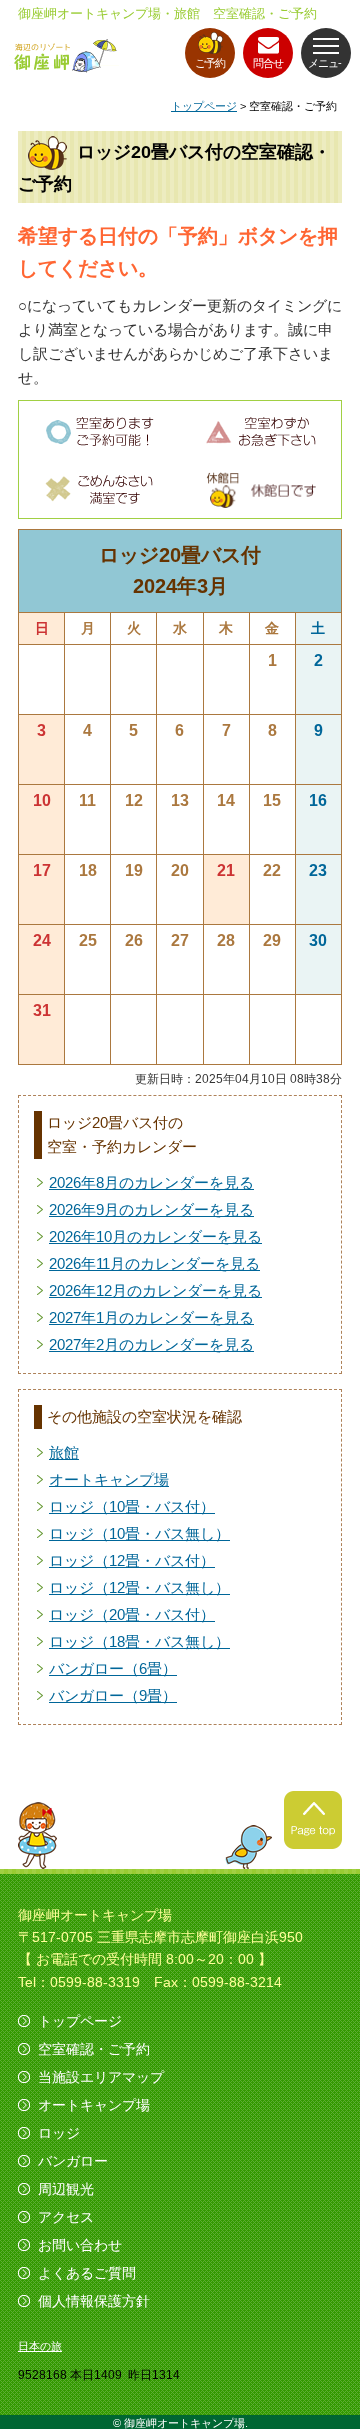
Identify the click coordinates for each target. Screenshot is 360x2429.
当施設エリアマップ (101, 2077)
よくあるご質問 (87, 2273)
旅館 (64, 1452)
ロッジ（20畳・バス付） (132, 1614)
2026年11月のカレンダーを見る (154, 1263)
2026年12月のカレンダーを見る (155, 1290)
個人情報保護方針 (94, 2301)
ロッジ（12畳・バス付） (132, 1560)
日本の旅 (40, 2346)
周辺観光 (66, 2189)
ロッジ (59, 2133)
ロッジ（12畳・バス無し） (139, 1587)
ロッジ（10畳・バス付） (132, 1506)
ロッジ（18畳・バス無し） (139, 1641)
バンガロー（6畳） (113, 1668)
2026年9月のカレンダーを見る (151, 1209)
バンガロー (73, 2161)
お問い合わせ (80, 2245)
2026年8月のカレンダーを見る (151, 1182)
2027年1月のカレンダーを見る (151, 1317)
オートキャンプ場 (109, 1479)
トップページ (204, 106)
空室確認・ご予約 (94, 2049)
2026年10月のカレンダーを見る (155, 1236)
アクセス (66, 2217)
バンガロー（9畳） (113, 1695)
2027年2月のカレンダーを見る (151, 1344)
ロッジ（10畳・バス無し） (139, 1533)
